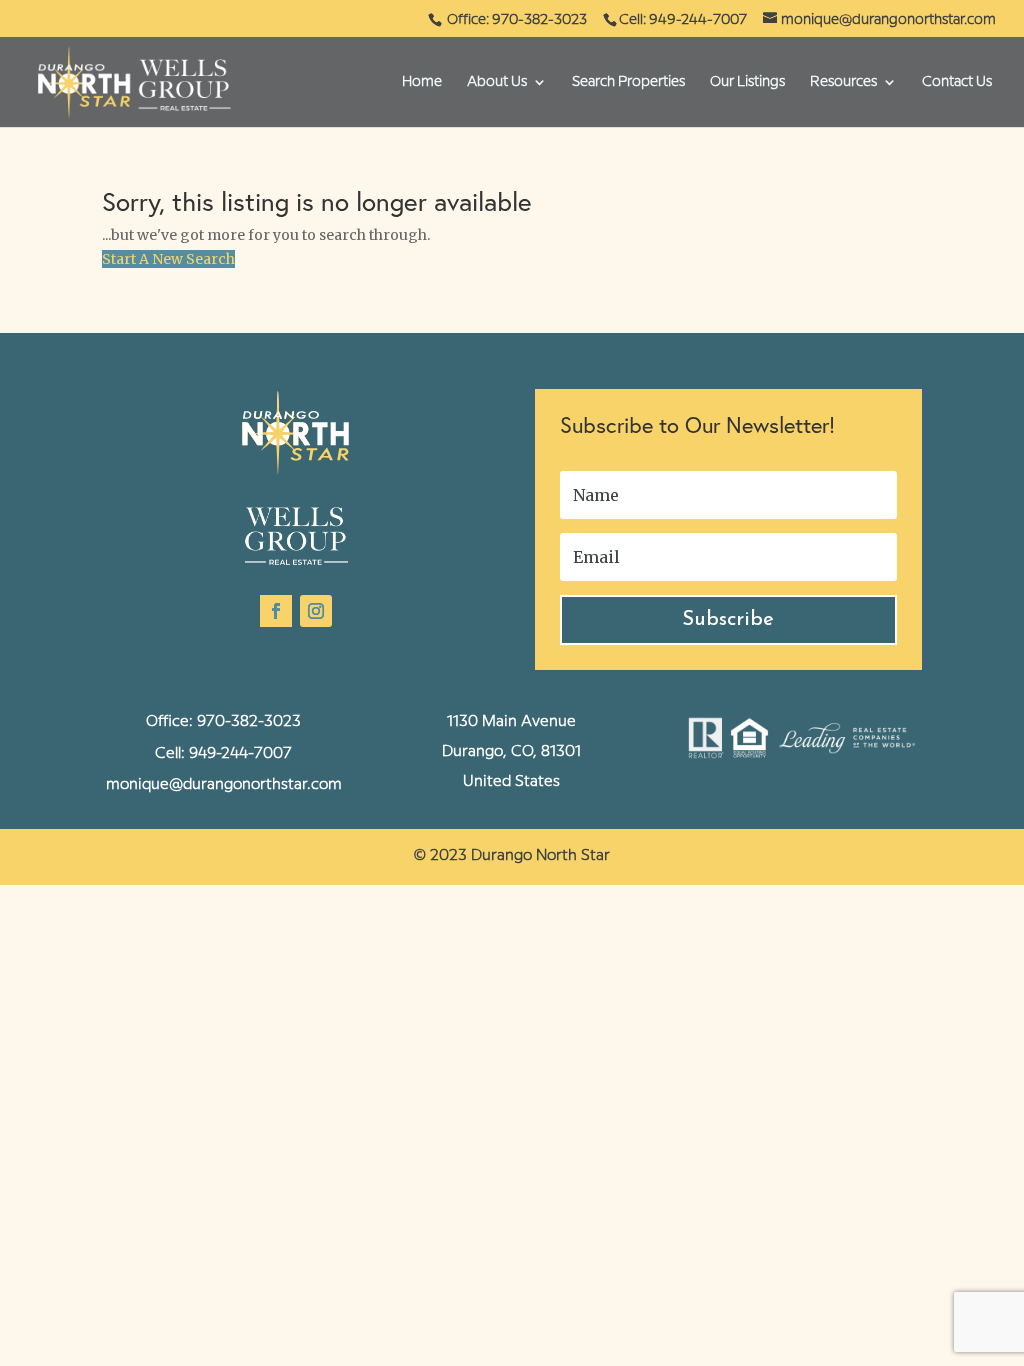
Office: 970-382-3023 (518, 20)
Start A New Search (168, 259)
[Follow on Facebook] (276, 611)
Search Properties (628, 82)
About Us (497, 82)
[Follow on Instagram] (316, 611)
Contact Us (957, 82)
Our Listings (747, 82)
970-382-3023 (249, 722)
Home (422, 82)
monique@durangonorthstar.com (224, 785)
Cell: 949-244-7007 (683, 20)
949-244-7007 (240, 754)
